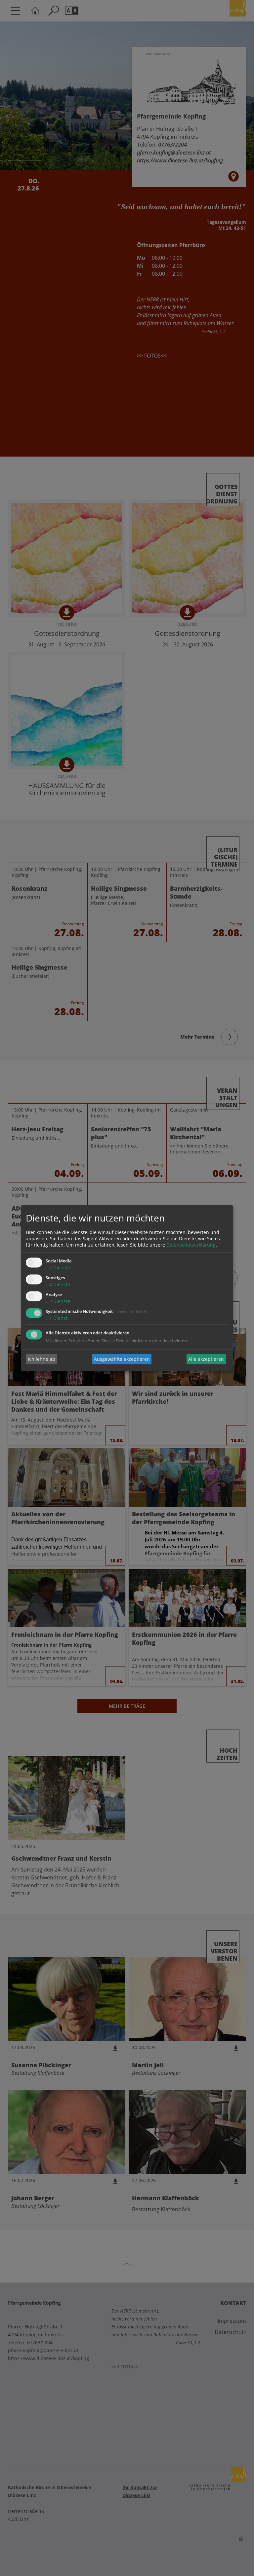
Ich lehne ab (42, 1359)
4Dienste (58, 1285)
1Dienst (57, 1318)
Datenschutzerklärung (191, 1245)
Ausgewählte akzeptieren (122, 1359)
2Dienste (58, 1268)
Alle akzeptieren (206, 1359)
